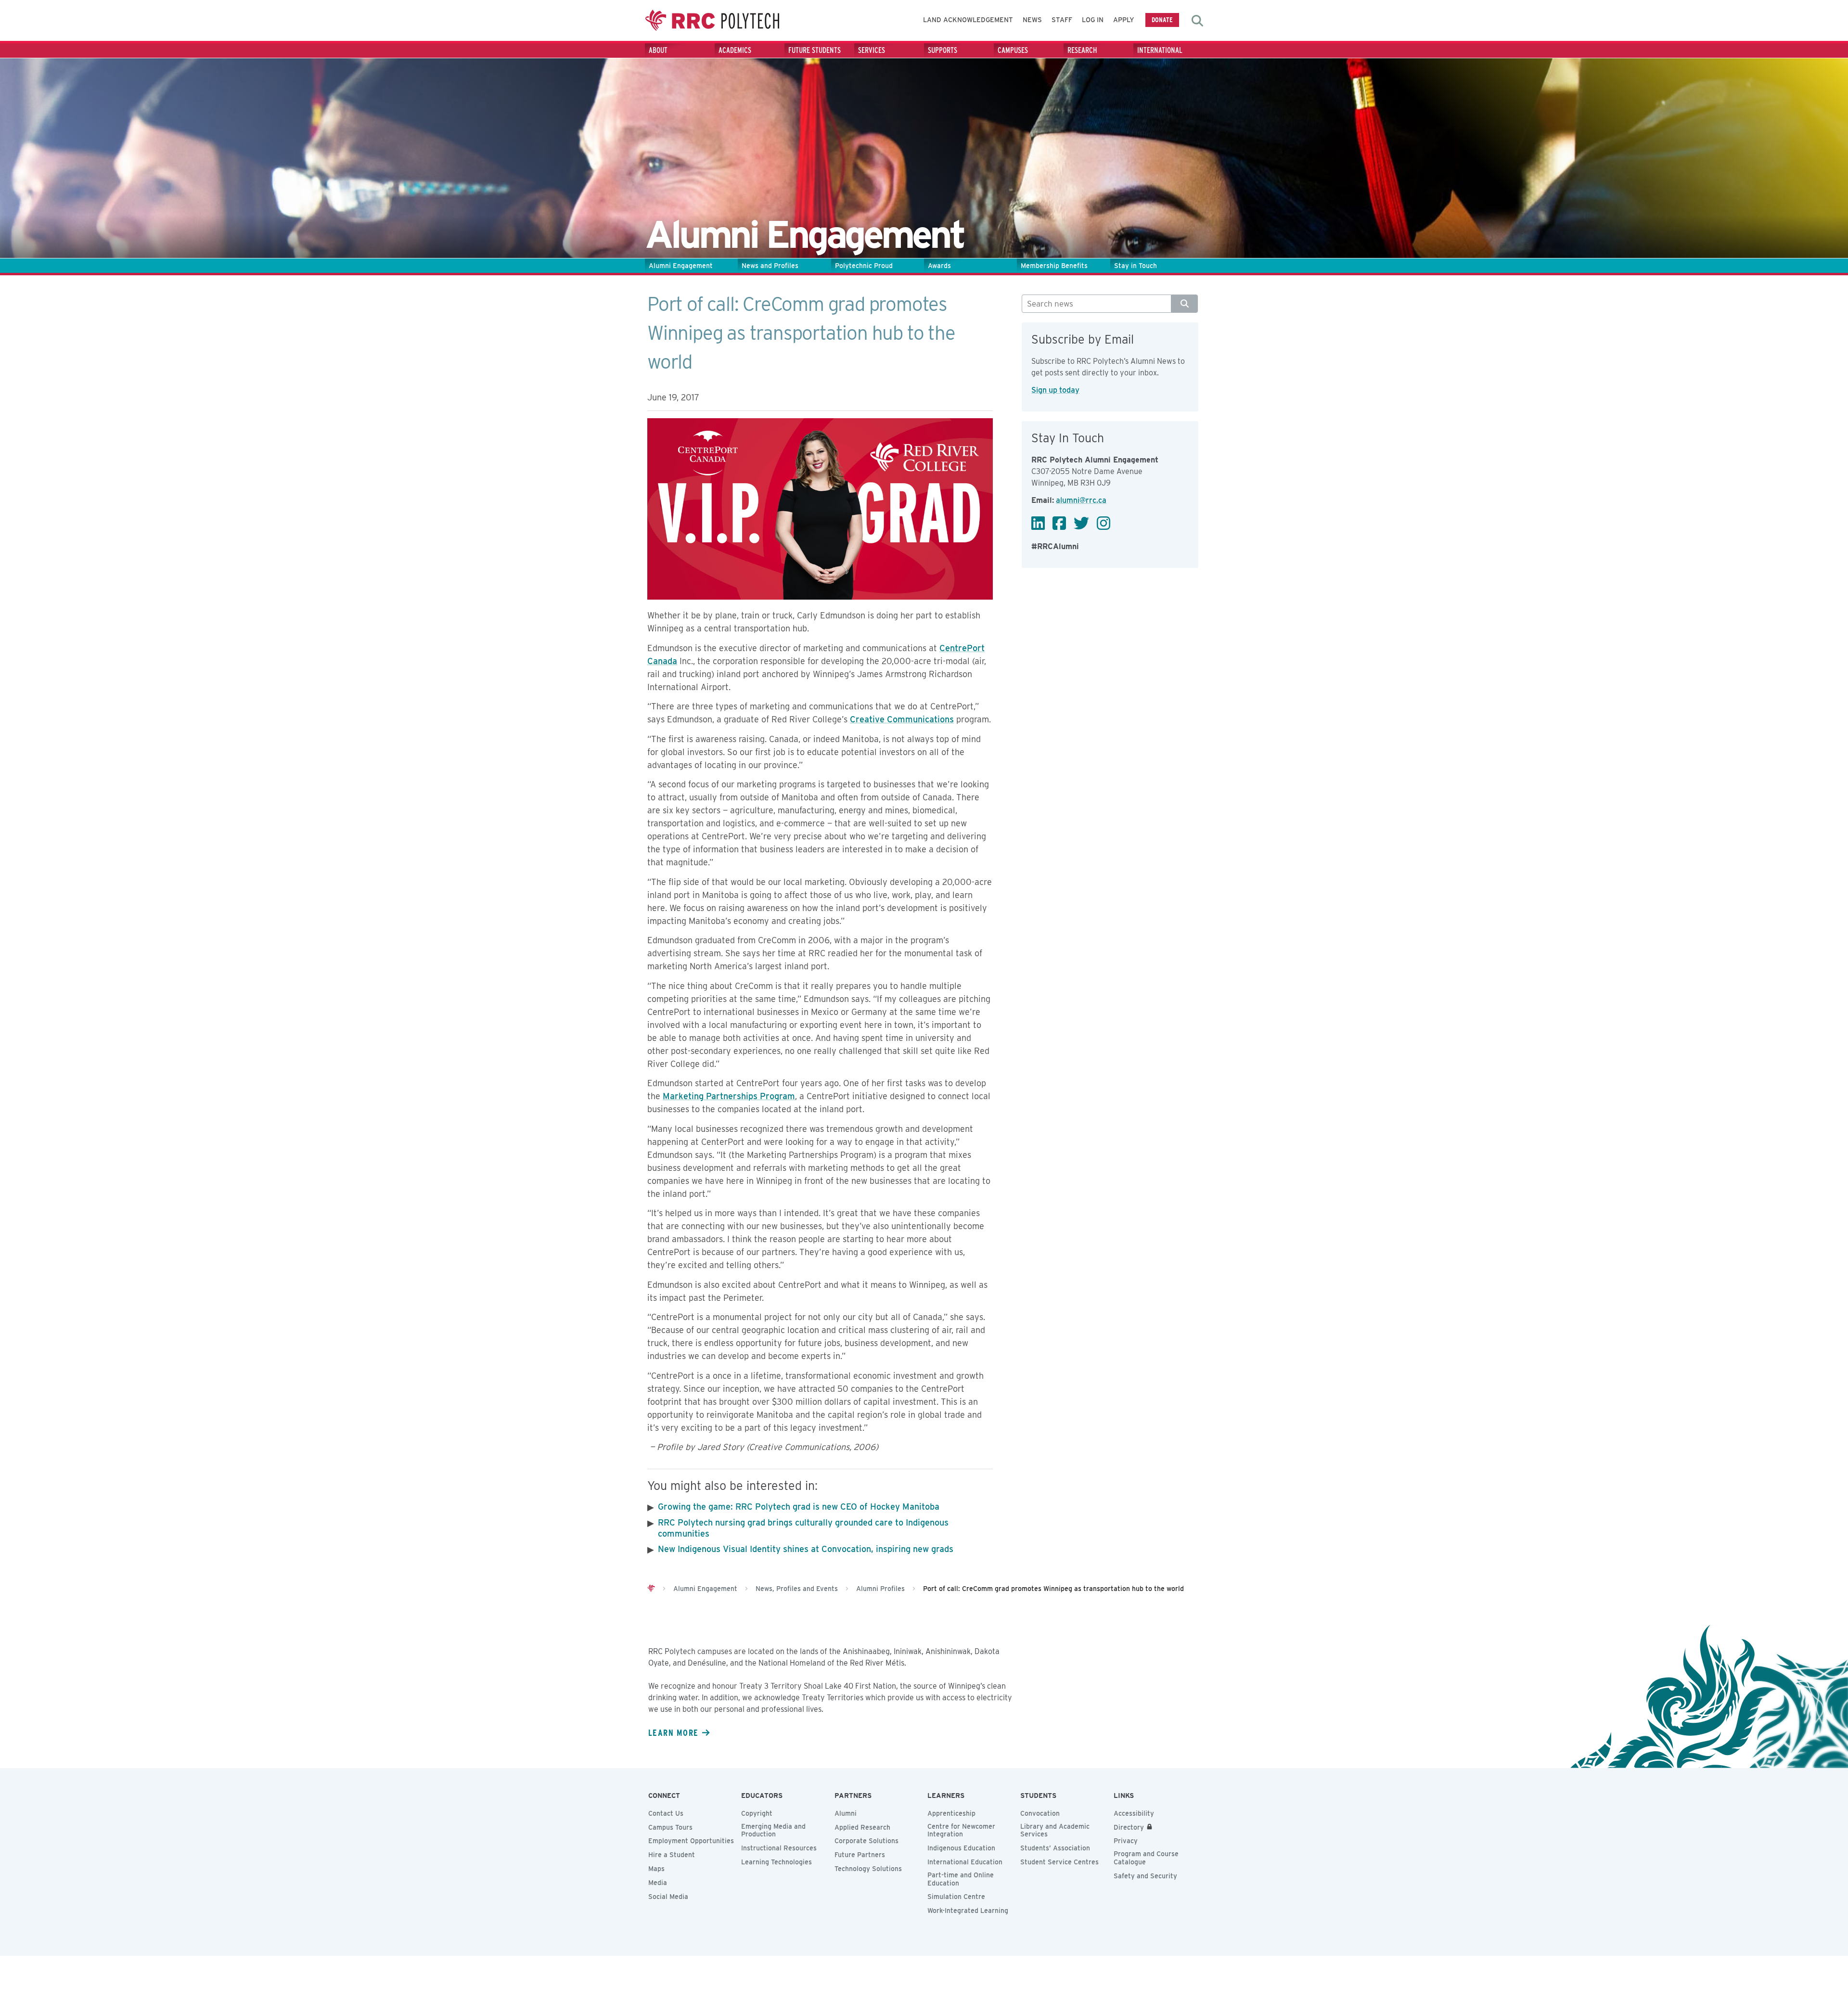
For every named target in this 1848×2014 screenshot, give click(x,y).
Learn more (673, 1732)
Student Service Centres (1059, 1862)
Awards (939, 266)
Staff (1062, 20)
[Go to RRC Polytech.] (651, 1589)
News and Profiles (770, 266)
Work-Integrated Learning (968, 1911)
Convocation (1040, 1813)
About (658, 50)
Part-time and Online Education (961, 1879)
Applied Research (862, 1827)
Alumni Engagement (681, 266)
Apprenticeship (951, 1813)
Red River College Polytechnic (712, 20)
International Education (965, 1862)
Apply (1124, 20)
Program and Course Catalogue (1146, 1858)
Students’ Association (1055, 1848)
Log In (1093, 20)
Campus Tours (670, 1827)
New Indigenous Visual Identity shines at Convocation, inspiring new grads (806, 1549)
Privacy (1126, 1841)
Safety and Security (1145, 1876)
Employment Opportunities (691, 1841)
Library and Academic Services (1055, 1830)
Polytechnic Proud (864, 266)
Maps (656, 1869)
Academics (735, 50)
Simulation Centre (956, 1897)
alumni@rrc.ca (1081, 500)
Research (1082, 50)
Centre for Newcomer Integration (961, 1830)
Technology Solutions (868, 1869)
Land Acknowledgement (968, 20)
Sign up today (1055, 390)
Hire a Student (672, 1855)
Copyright (757, 1813)
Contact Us (666, 1813)
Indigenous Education (961, 1848)
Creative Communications (902, 719)
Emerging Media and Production (773, 1830)
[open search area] (1197, 21)
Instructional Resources (779, 1848)
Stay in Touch (1136, 266)
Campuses (1013, 50)
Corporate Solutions (866, 1841)
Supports (943, 50)
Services (872, 50)
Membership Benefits (1054, 266)
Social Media (668, 1897)
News (1032, 20)
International (1160, 50)
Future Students (815, 50)
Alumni (846, 1813)
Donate (1162, 19)
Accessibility (1134, 1813)
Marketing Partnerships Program (729, 1096)
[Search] (1185, 304)
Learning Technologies (776, 1862)
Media (658, 1883)
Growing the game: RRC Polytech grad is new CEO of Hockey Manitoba (799, 1507)
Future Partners (860, 1855)
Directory (1129, 1827)
